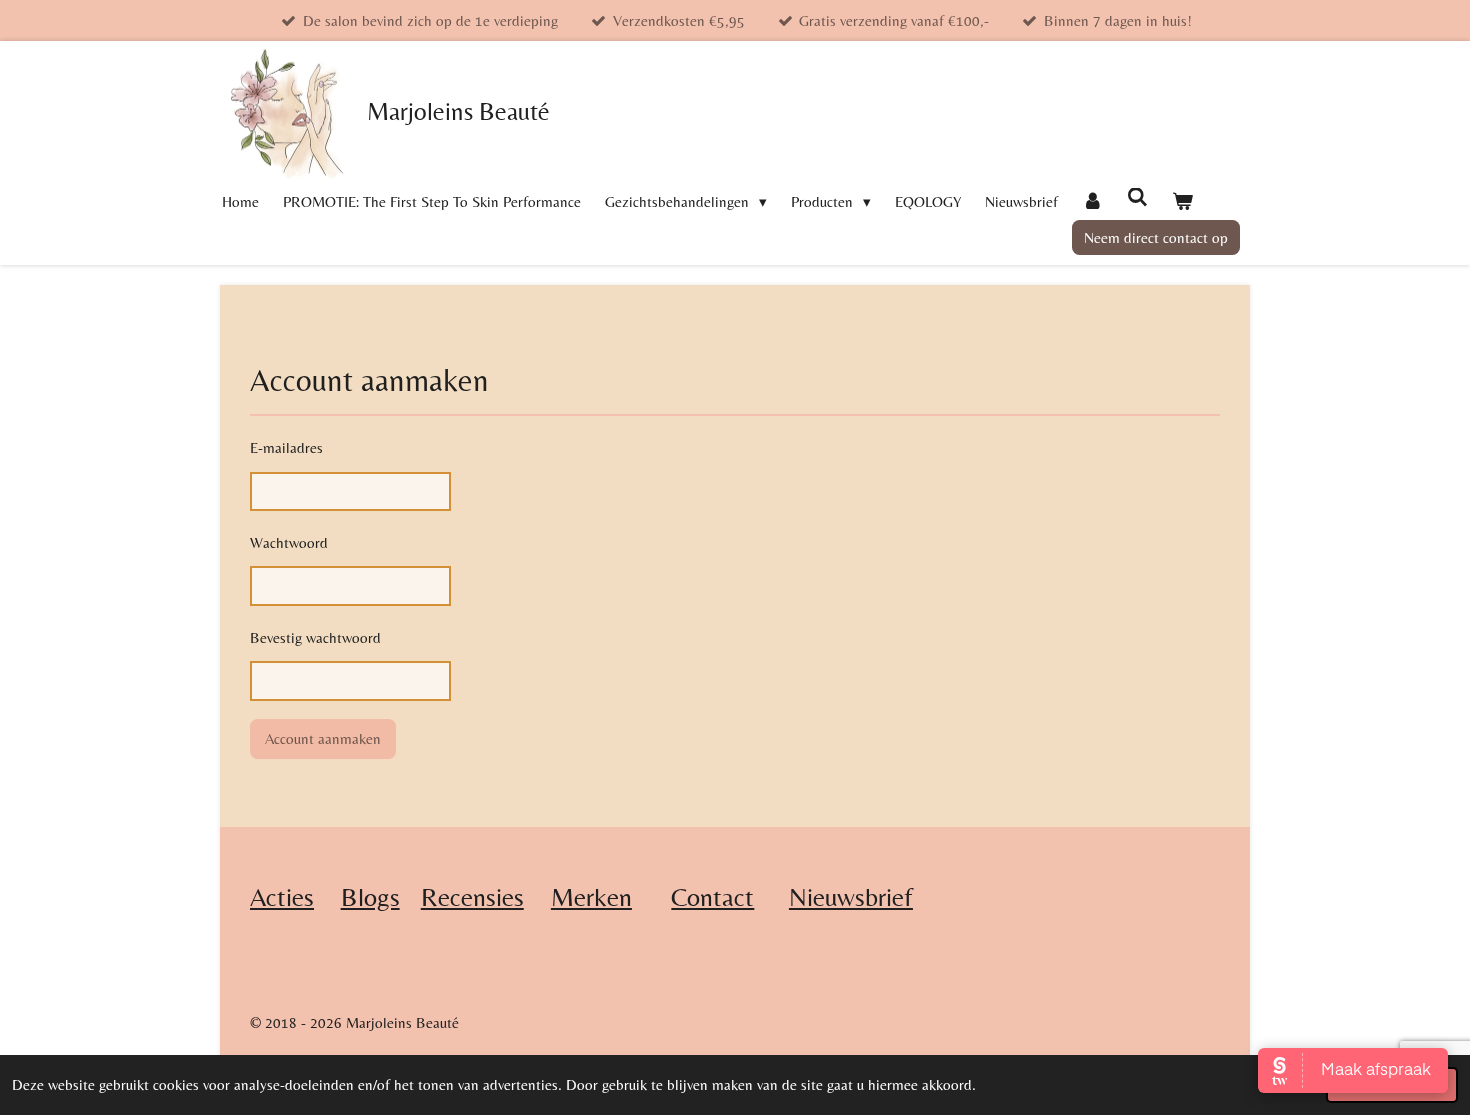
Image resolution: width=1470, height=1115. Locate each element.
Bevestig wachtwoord (315, 637)
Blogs (370, 897)
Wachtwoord (289, 542)
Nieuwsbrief (851, 897)
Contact (712, 897)
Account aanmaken (323, 738)
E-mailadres (286, 447)
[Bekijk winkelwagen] (1182, 202)
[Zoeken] (1137, 197)
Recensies (472, 897)
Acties (282, 897)
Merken (591, 897)
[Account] (1092, 202)
